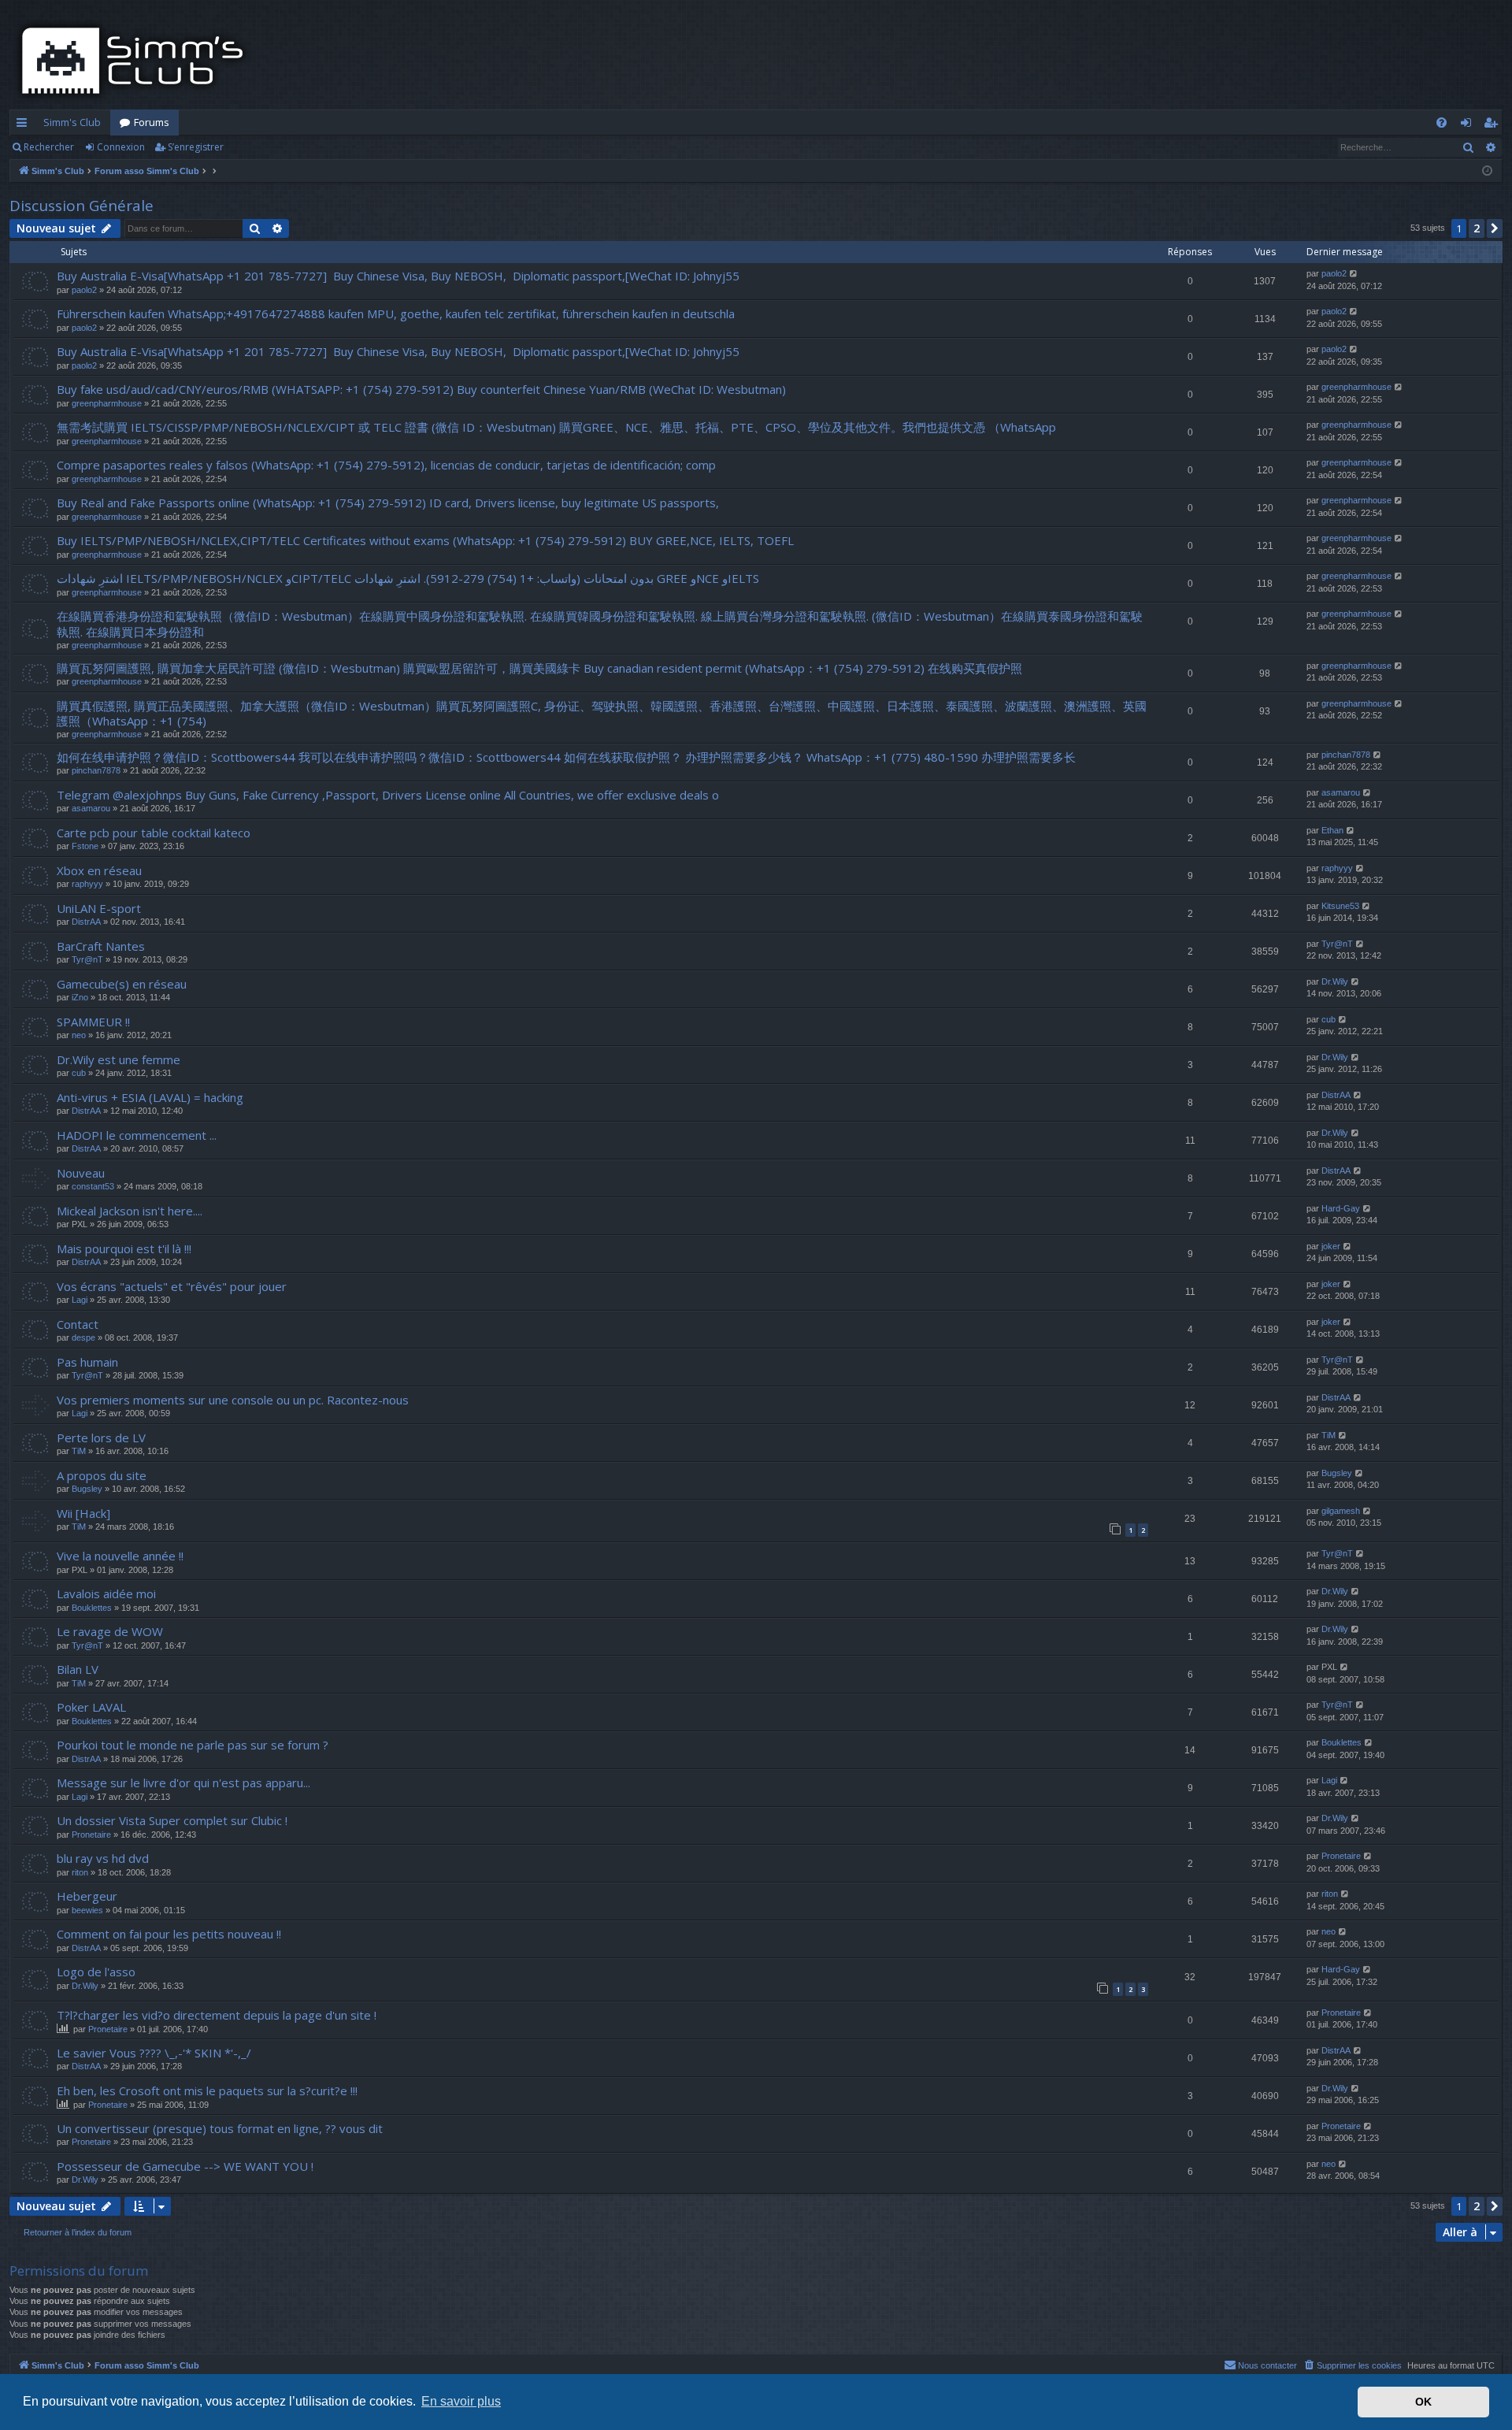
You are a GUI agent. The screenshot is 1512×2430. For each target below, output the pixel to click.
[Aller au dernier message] (1354, 274)
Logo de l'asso (96, 1972)
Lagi (80, 1300)
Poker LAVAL (91, 1707)
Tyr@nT (87, 959)
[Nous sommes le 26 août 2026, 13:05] (1487, 171)
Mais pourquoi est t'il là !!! (124, 1248)
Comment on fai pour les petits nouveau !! (169, 1934)
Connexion (121, 147)
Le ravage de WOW (110, 1631)
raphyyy (87, 884)
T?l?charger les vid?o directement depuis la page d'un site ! (217, 2015)
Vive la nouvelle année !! (120, 1556)
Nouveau (81, 1173)
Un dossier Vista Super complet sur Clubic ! (172, 1820)
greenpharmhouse (107, 403)
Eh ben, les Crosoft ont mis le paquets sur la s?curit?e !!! (207, 2091)
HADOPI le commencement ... (137, 1135)
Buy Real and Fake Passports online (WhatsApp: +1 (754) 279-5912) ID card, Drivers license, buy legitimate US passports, (388, 503)
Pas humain (87, 1362)
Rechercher (49, 147)
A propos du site (102, 1475)
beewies (87, 1910)
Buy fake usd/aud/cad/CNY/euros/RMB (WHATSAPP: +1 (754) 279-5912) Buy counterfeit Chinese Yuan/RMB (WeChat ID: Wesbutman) (421, 389)
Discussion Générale (82, 206)
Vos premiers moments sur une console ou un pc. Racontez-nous (233, 1400)
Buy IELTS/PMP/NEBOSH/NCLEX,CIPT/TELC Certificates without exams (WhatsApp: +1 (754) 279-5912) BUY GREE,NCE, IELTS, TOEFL (425, 540)
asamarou (91, 808)
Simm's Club (72, 122)
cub (1329, 1019)
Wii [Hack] (83, 1513)
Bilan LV (78, 1669)
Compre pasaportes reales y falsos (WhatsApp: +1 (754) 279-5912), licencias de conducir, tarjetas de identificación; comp (386, 465)
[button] (1495, 228)
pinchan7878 (96, 770)
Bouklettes (92, 1608)
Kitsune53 (1340, 906)
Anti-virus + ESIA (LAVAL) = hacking (150, 1097)
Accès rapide (25, 125)
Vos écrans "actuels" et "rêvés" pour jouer (172, 1286)
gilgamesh (1341, 1511)
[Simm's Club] (137, 61)
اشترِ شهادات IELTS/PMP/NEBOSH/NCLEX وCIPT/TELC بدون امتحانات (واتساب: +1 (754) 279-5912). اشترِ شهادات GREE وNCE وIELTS (408, 578)
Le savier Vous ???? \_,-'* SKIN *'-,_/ (154, 2053)
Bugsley (87, 1489)
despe (83, 1337)
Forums (152, 122)
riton (80, 1872)
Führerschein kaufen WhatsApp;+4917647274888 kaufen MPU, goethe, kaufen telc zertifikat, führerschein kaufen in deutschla (396, 313)
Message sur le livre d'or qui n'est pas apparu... (183, 1783)
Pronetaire (91, 1835)
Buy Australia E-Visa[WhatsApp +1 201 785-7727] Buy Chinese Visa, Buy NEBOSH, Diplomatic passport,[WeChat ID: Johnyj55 (398, 276)
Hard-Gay (1341, 1208)
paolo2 (84, 290)
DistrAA (86, 922)
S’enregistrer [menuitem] (1493, 125)
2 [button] (1477, 228)
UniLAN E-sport (99, 908)
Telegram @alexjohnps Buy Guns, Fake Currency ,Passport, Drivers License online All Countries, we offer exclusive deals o (388, 795)
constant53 (93, 1186)
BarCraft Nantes (101, 946)
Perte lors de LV (101, 1438)
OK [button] (1423, 2402)
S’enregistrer (196, 147)
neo (79, 1035)
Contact (78, 1324)
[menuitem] (1442, 122)
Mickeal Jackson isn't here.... (130, 1211)
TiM (79, 1451)
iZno (80, 997)
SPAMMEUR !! (93, 1022)
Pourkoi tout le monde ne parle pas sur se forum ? (193, 1745)
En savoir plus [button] (461, 2401)
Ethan (1332, 830)
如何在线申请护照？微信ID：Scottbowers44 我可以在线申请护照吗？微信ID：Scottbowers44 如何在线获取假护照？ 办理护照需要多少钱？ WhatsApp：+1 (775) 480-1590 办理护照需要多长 (566, 757)
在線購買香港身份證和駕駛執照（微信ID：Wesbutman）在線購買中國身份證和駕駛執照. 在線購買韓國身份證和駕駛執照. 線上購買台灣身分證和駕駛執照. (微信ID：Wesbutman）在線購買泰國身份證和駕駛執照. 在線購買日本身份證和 (600, 623)
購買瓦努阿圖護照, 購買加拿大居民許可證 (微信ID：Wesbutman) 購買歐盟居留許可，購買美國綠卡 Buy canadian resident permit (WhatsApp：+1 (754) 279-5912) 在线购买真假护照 (539, 668)
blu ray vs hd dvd (103, 1858)
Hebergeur (87, 1896)
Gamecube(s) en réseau (122, 984)
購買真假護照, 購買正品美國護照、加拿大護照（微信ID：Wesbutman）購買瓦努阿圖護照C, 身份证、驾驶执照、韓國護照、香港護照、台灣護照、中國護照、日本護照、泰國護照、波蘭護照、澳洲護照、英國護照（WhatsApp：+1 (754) (602, 713)
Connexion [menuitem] (1469, 125)
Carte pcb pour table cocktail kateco (154, 833)
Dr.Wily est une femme (119, 1059)
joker (1331, 1246)
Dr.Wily (1335, 981)
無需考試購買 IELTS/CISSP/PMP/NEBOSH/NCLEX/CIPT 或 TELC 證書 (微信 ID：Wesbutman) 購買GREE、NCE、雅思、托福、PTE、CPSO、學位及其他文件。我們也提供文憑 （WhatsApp (556, 427)
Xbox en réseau (99, 870)
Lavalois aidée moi (106, 1593)
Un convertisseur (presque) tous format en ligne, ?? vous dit (220, 2128)
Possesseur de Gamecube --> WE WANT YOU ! (185, 2166)
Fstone (85, 846)
